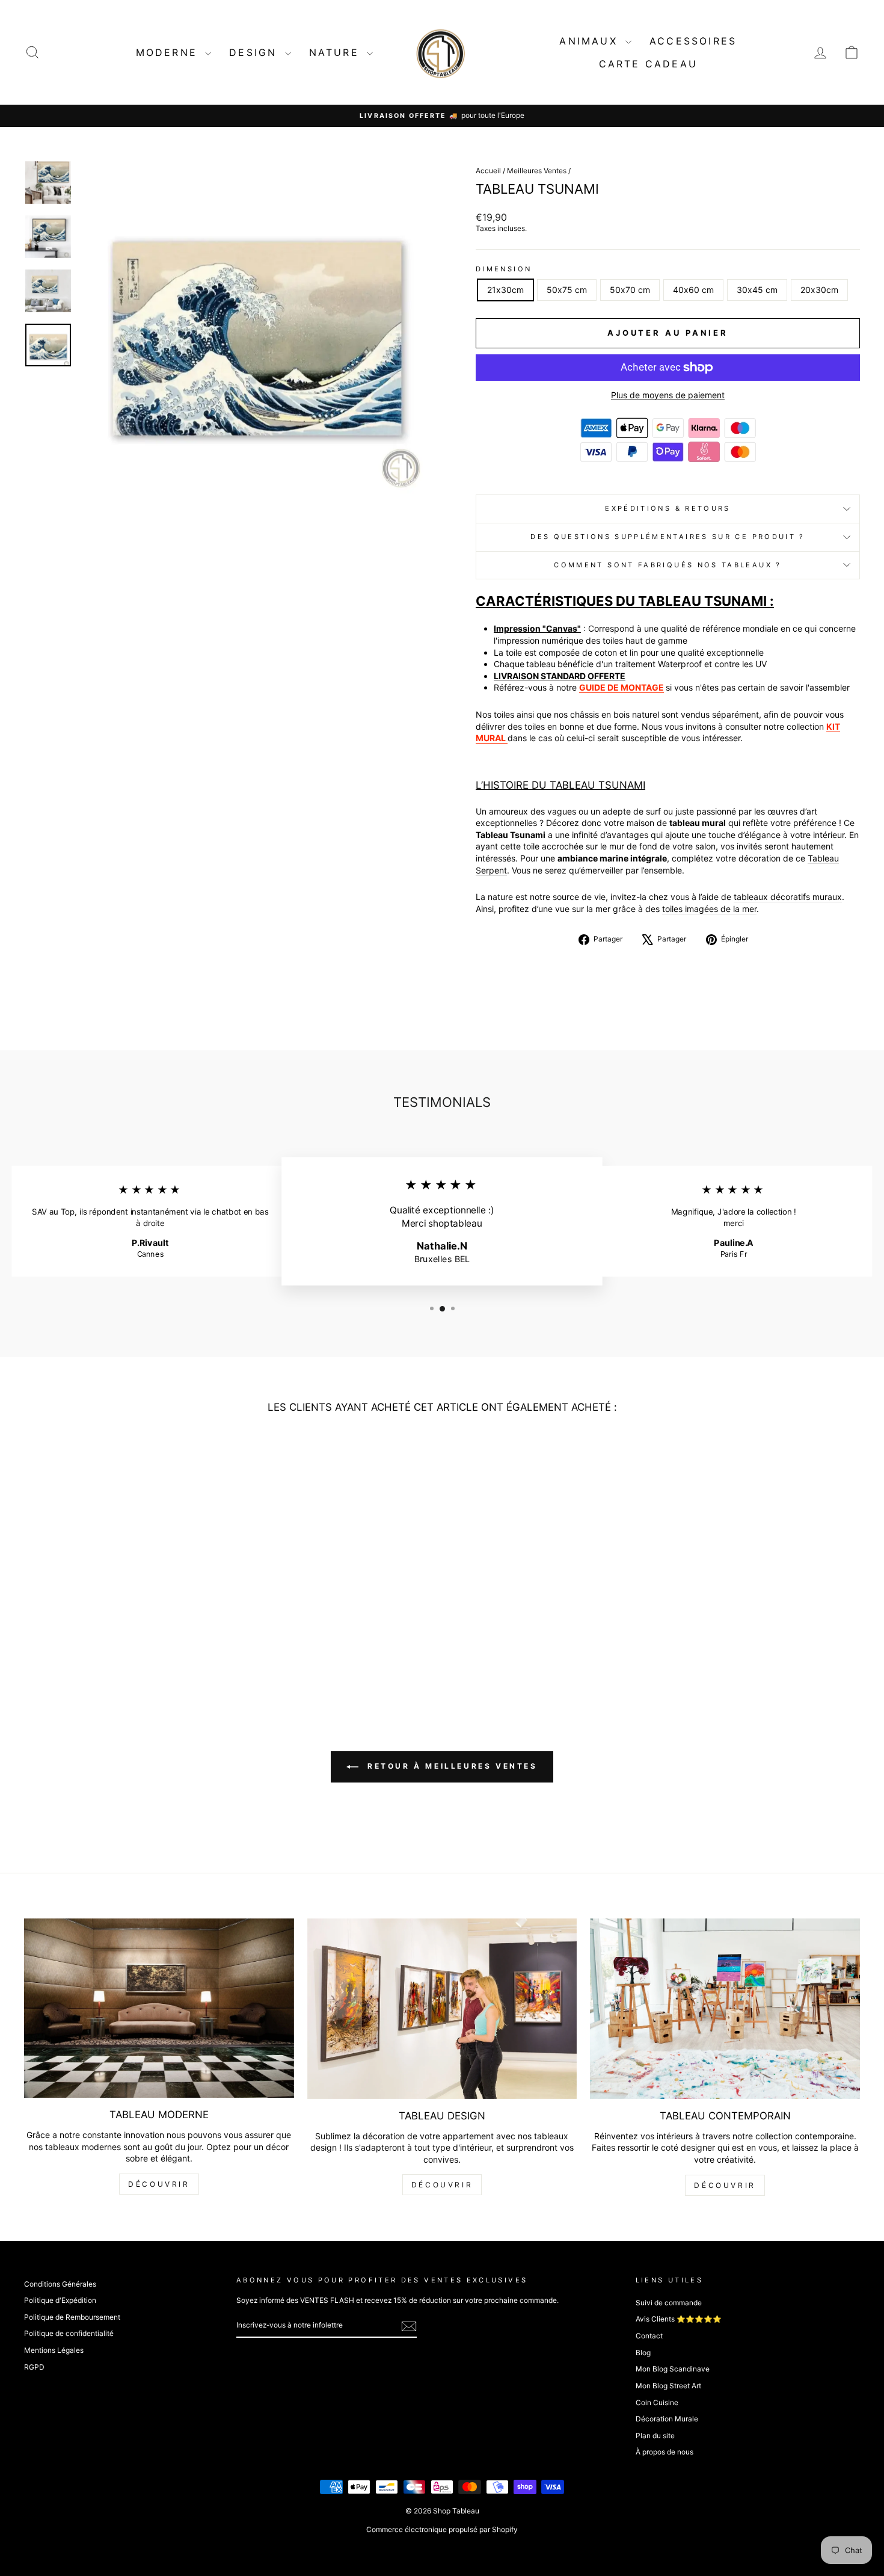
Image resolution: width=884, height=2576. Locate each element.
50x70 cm (630, 290)
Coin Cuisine (657, 2402)
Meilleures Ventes (537, 171)
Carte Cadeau (648, 64)
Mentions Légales (54, 2350)
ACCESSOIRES (693, 41)
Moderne (169, 52)
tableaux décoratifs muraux (788, 897)
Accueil (488, 171)
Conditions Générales (60, 2284)
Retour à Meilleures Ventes (450, 1767)
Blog (643, 2353)
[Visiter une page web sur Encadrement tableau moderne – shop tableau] (507, 738)
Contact (649, 2336)
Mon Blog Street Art (668, 2386)
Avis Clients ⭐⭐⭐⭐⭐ (679, 2319)
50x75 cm (567, 290)
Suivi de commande (669, 2303)
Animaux (591, 41)
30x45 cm (757, 290)
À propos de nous (665, 2452)
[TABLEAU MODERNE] (159, 2008)
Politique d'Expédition (60, 2300)
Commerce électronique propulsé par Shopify (442, 2529)
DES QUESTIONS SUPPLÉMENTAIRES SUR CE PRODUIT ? (668, 537)
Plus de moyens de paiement (668, 395)
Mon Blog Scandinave (673, 2369)
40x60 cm (693, 290)
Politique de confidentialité (69, 2333)
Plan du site (655, 2436)
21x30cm (505, 290)
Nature (336, 52)
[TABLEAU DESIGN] (442, 2008)
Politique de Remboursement (72, 2317)
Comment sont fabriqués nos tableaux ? (668, 565)
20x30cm (819, 290)
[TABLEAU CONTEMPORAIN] (725, 2008)
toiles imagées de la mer (709, 909)
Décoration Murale (667, 2419)
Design (255, 52)
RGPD (34, 2367)
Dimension (504, 269)
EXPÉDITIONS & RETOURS (668, 508)
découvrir (159, 2184)
